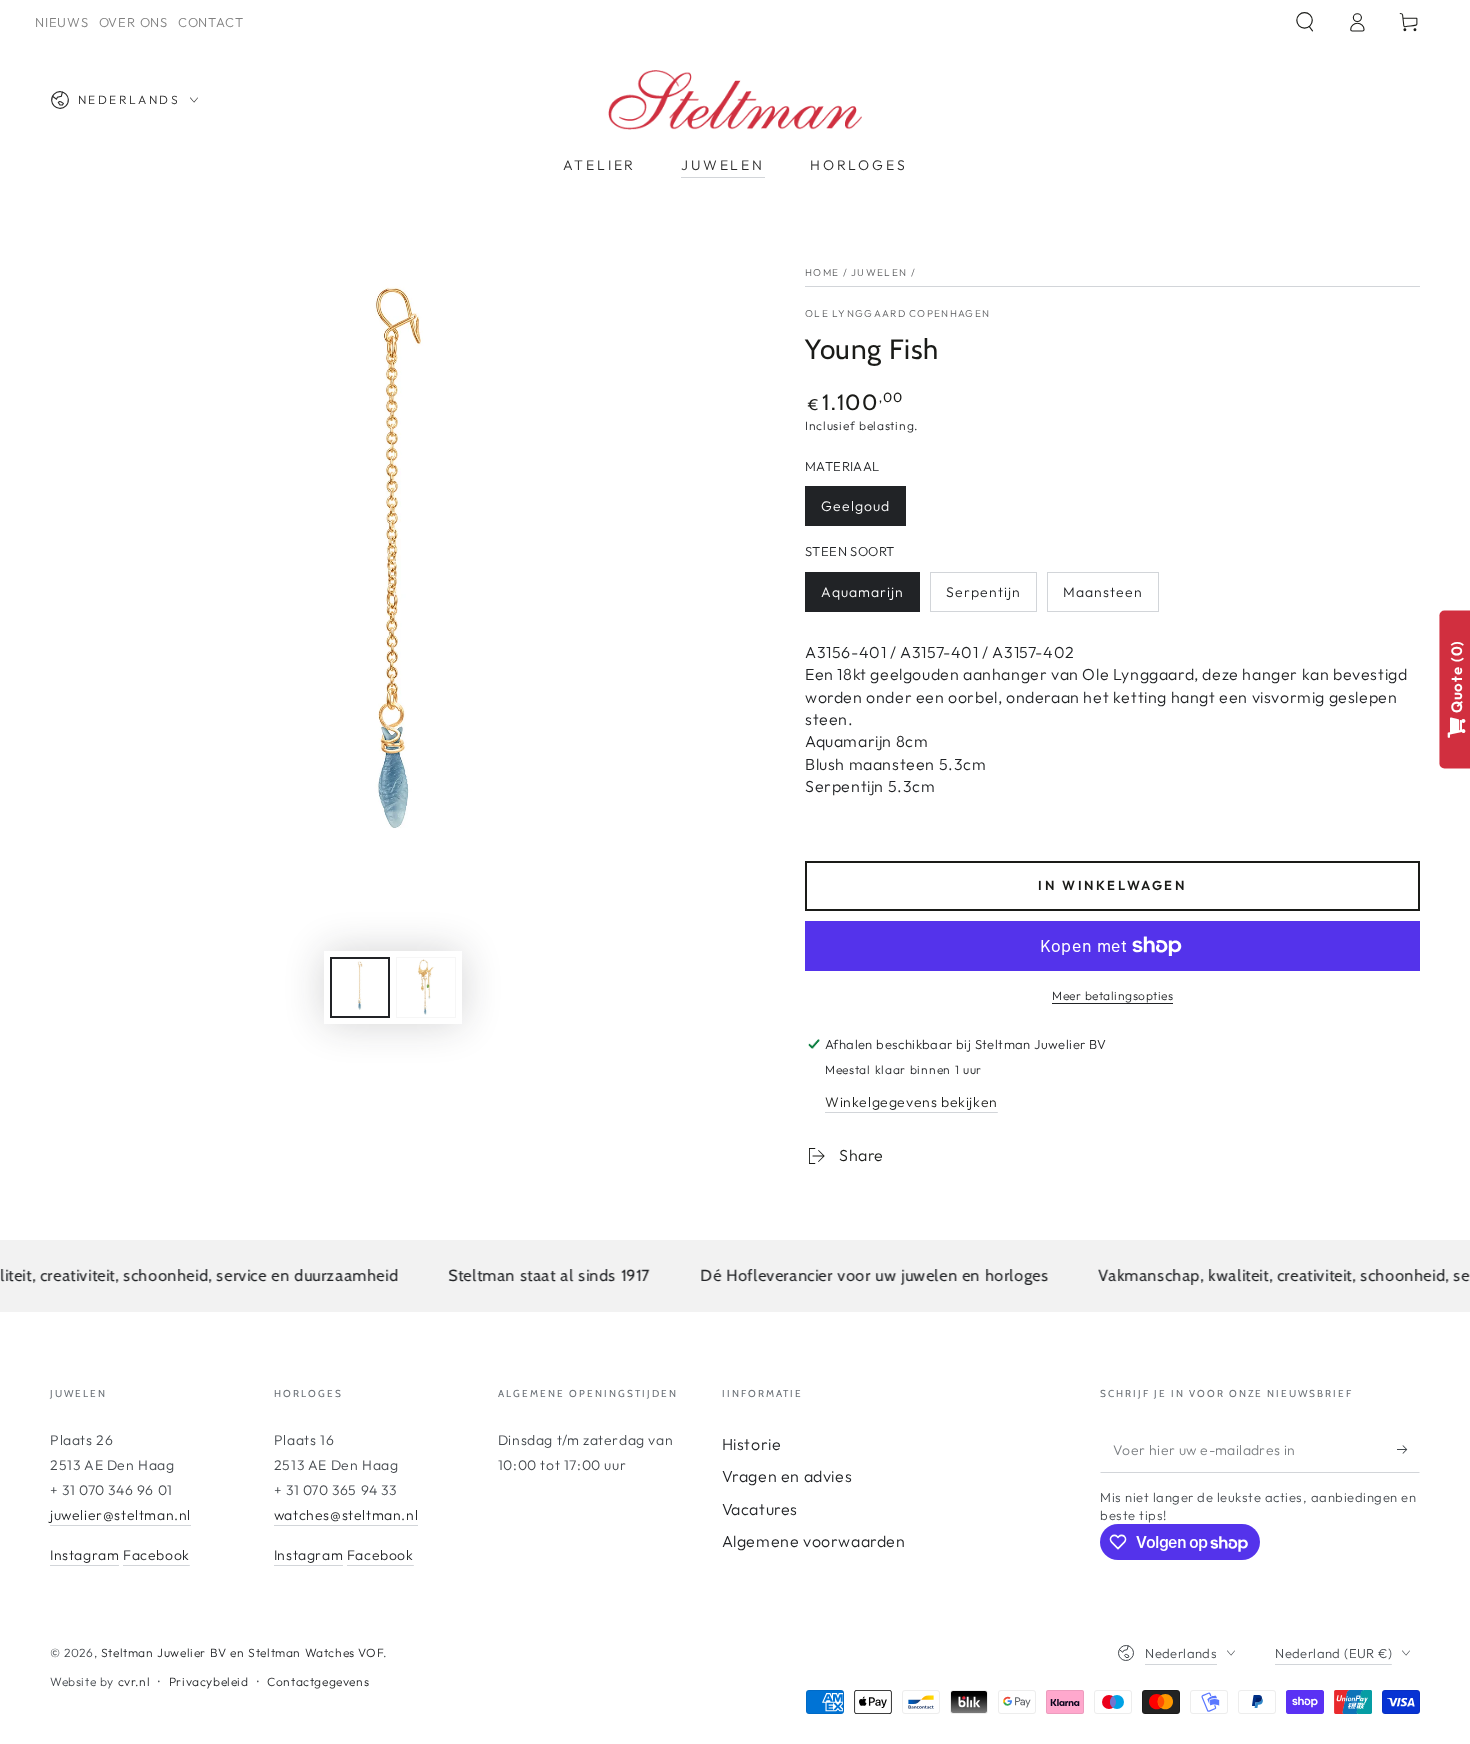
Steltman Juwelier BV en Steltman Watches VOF (242, 1652)
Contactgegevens (318, 1681)
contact (210, 22)
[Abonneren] (1408, 1450)
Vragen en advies (787, 1476)
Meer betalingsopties (1112, 995)
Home (822, 272)
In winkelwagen (1112, 885)
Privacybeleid (209, 1681)
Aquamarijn (862, 592)
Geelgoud (855, 506)
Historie (752, 1444)
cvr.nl (134, 1681)
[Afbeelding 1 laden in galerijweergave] (360, 987)
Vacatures (760, 1509)
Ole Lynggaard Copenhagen (897, 313)
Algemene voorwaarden (814, 1541)
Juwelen (879, 272)
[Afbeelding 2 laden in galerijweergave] (426, 987)
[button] (1305, 22)
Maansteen (1103, 592)
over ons (133, 22)
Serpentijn (983, 592)
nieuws (62, 22)
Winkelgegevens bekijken (911, 1102)
